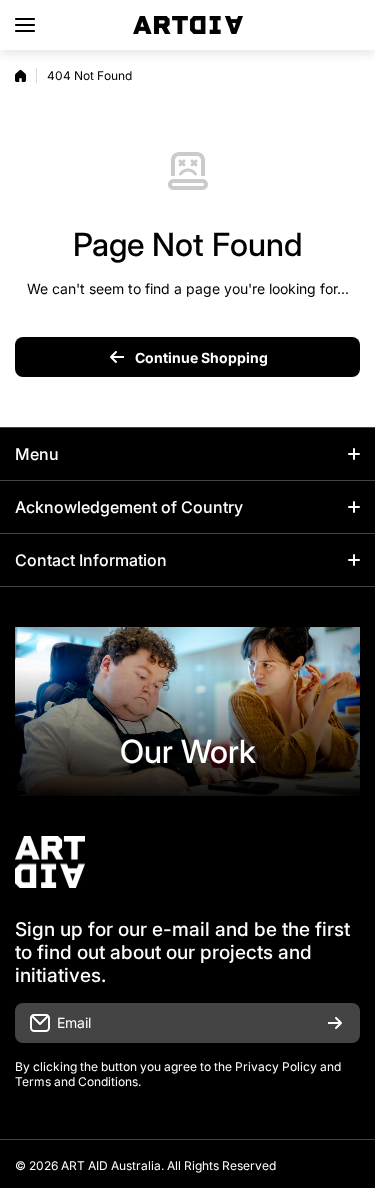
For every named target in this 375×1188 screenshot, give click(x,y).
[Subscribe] (335, 1023)
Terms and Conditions (76, 1081)
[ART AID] (188, 25)
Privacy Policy (276, 1066)
